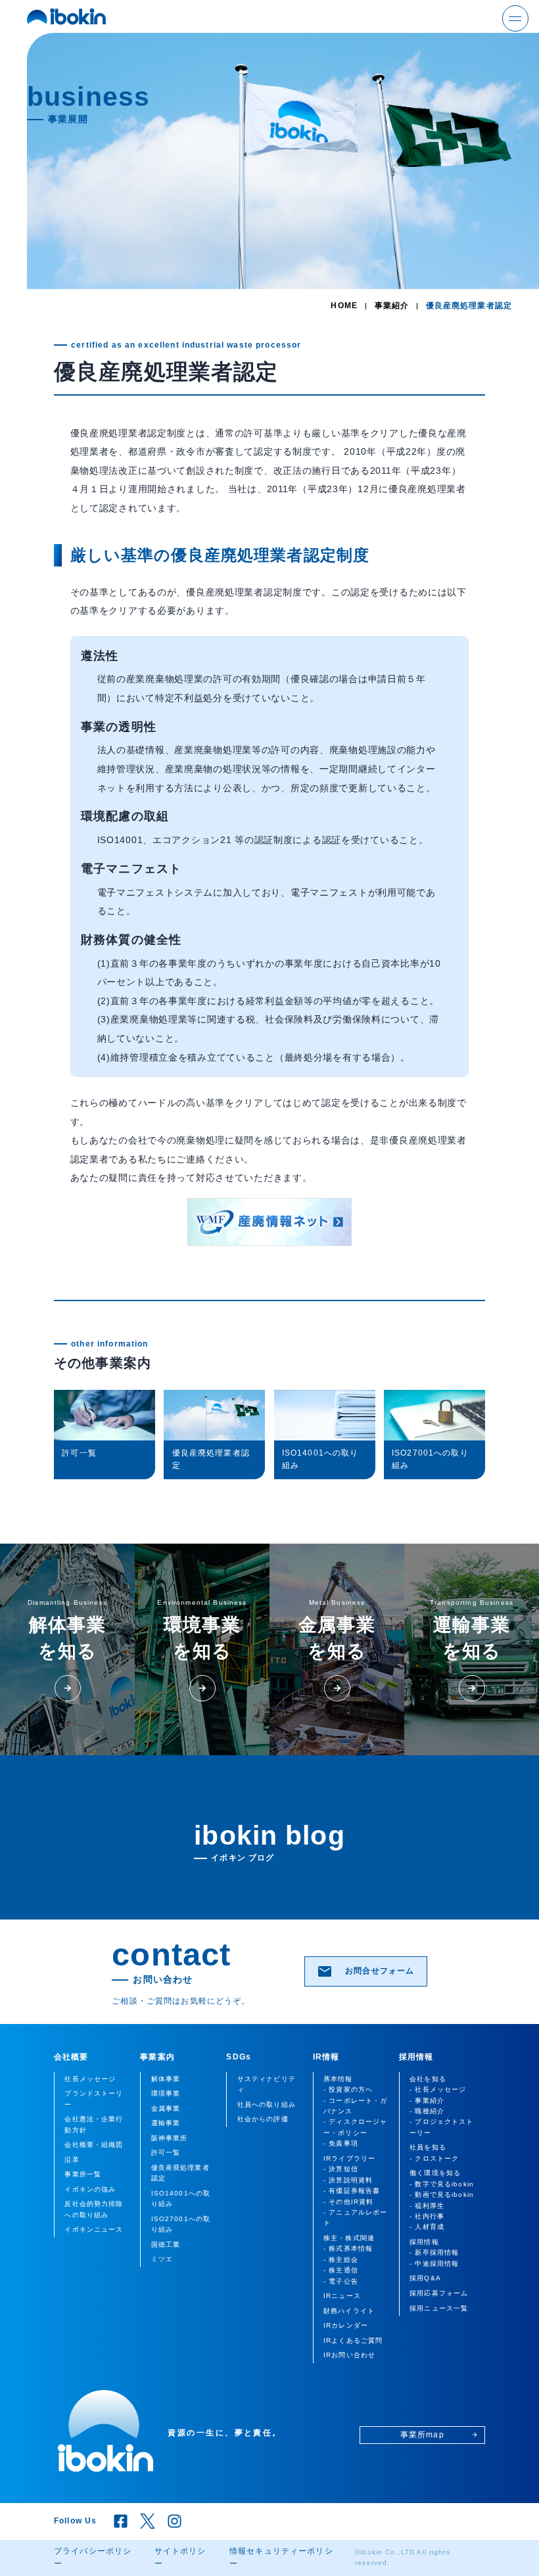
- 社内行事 (427, 2216)
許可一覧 (52, 321)
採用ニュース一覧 (439, 2308)
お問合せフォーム (365, 1971)
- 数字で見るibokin (442, 2184)
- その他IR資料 (348, 2202)
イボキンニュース (94, 2229)
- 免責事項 (341, 2143)
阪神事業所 (170, 2138)
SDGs (239, 2057)
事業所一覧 (83, 2174)
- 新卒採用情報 (434, 2252)
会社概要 (71, 2057)
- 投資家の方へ (348, 2089)
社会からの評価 (263, 2119)
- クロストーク (434, 2158)
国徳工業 (166, 2244)
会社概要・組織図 (94, 2145)
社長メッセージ (90, 2079)
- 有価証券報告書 (352, 2191)
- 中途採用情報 (434, 2264)
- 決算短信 (341, 2169)
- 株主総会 (341, 2260)
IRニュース (342, 2296)
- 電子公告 (341, 2281)
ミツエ (162, 2259)
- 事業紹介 (427, 2101)
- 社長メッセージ (438, 2089)
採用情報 (416, 2057)
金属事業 (166, 2108)
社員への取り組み (267, 2104)
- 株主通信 (341, 2270)
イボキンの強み (90, 2189)
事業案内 (157, 2057)
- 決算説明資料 (348, 2180)
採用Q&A (425, 2278)
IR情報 (326, 2057)
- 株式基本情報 (348, 2248)
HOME (344, 306)
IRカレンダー (346, 2325)
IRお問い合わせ (349, 2355)
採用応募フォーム (439, 2293)
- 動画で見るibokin (442, 2195)
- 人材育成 (427, 2227)
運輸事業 (166, 2123)
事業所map (439, 2435)
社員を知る (428, 2147)
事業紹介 (392, 306)
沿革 (72, 2160)
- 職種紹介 (427, 2111)
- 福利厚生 (427, 2206)
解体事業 (166, 2079)
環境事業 (166, 2093)
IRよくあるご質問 (353, 2340)
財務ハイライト (349, 2311)
